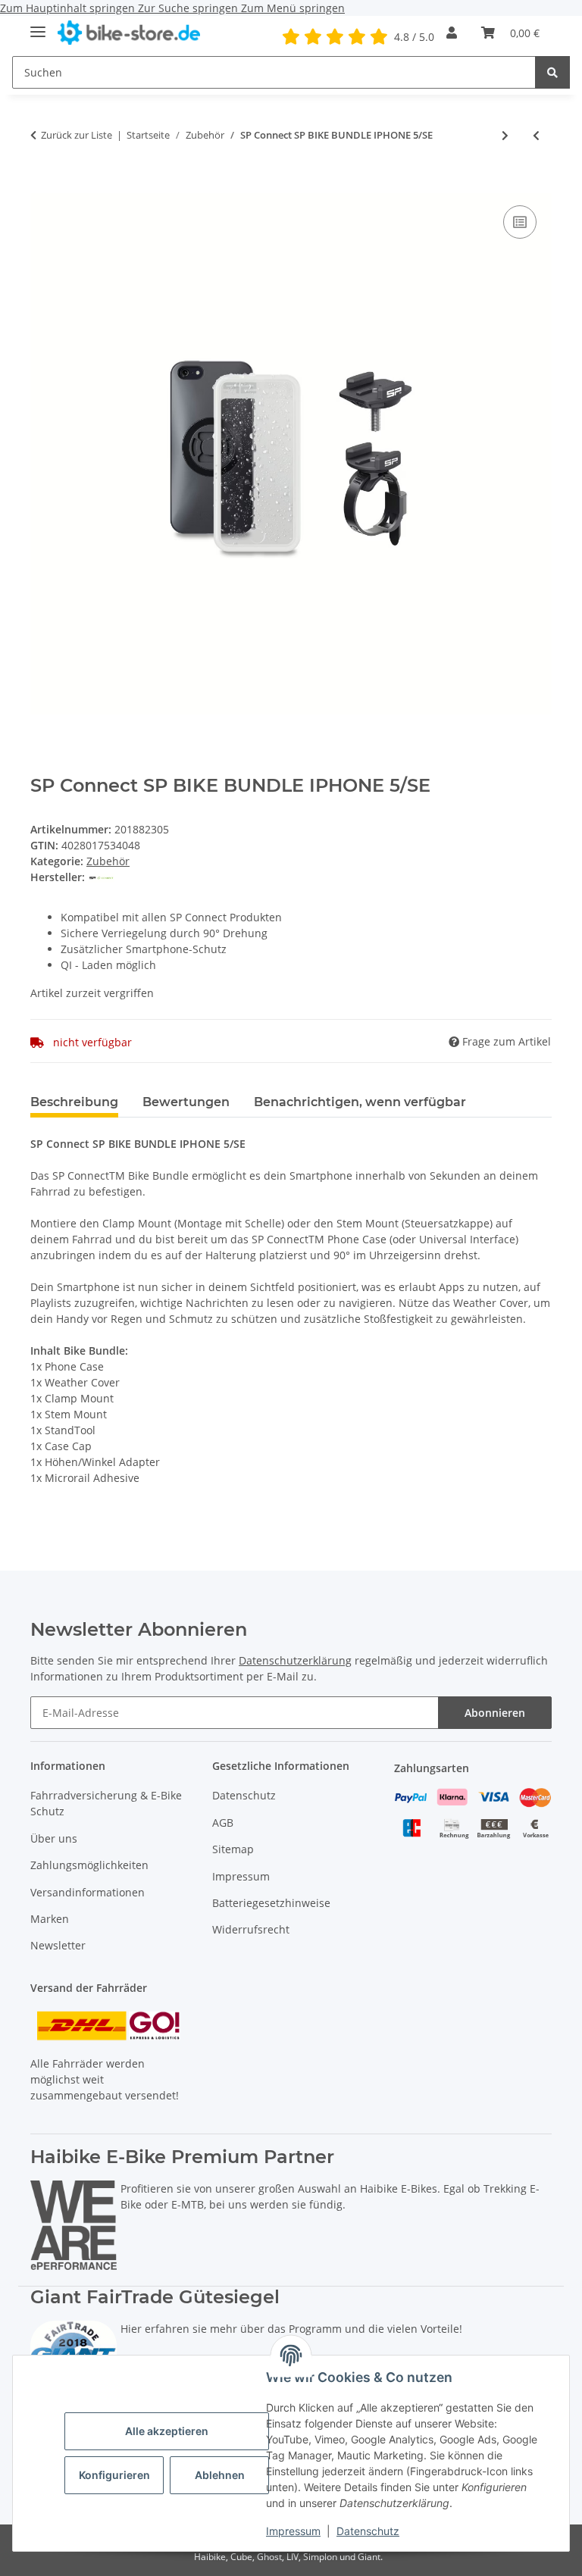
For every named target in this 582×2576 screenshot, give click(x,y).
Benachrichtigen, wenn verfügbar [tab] (360, 1102)
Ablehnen (220, 2475)
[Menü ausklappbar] (38, 25)
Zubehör (108, 861)
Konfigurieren (114, 2475)
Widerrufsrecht (251, 1929)
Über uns (54, 1838)
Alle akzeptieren (167, 2431)
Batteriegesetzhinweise (271, 1903)
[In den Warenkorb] (42, 185)
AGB (223, 1823)
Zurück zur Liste (77, 135)
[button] (452, 33)
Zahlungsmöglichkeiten (89, 1865)
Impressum (293, 2531)
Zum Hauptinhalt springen (69, 8)
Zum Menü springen (293, 8)
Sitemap (233, 1849)
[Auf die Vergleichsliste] (520, 222)
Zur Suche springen (189, 8)
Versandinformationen (88, 1892)
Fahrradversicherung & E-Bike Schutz (106, 1803)
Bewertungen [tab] (186, 1102)
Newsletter (58, 1945)
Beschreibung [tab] (74, 1102)
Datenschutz (368, 2531)
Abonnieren (495, 1713)
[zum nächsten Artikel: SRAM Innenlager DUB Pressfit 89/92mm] (505, 135)
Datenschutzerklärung (295, 1660)
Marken (50, 1919)
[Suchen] (552, 72)
